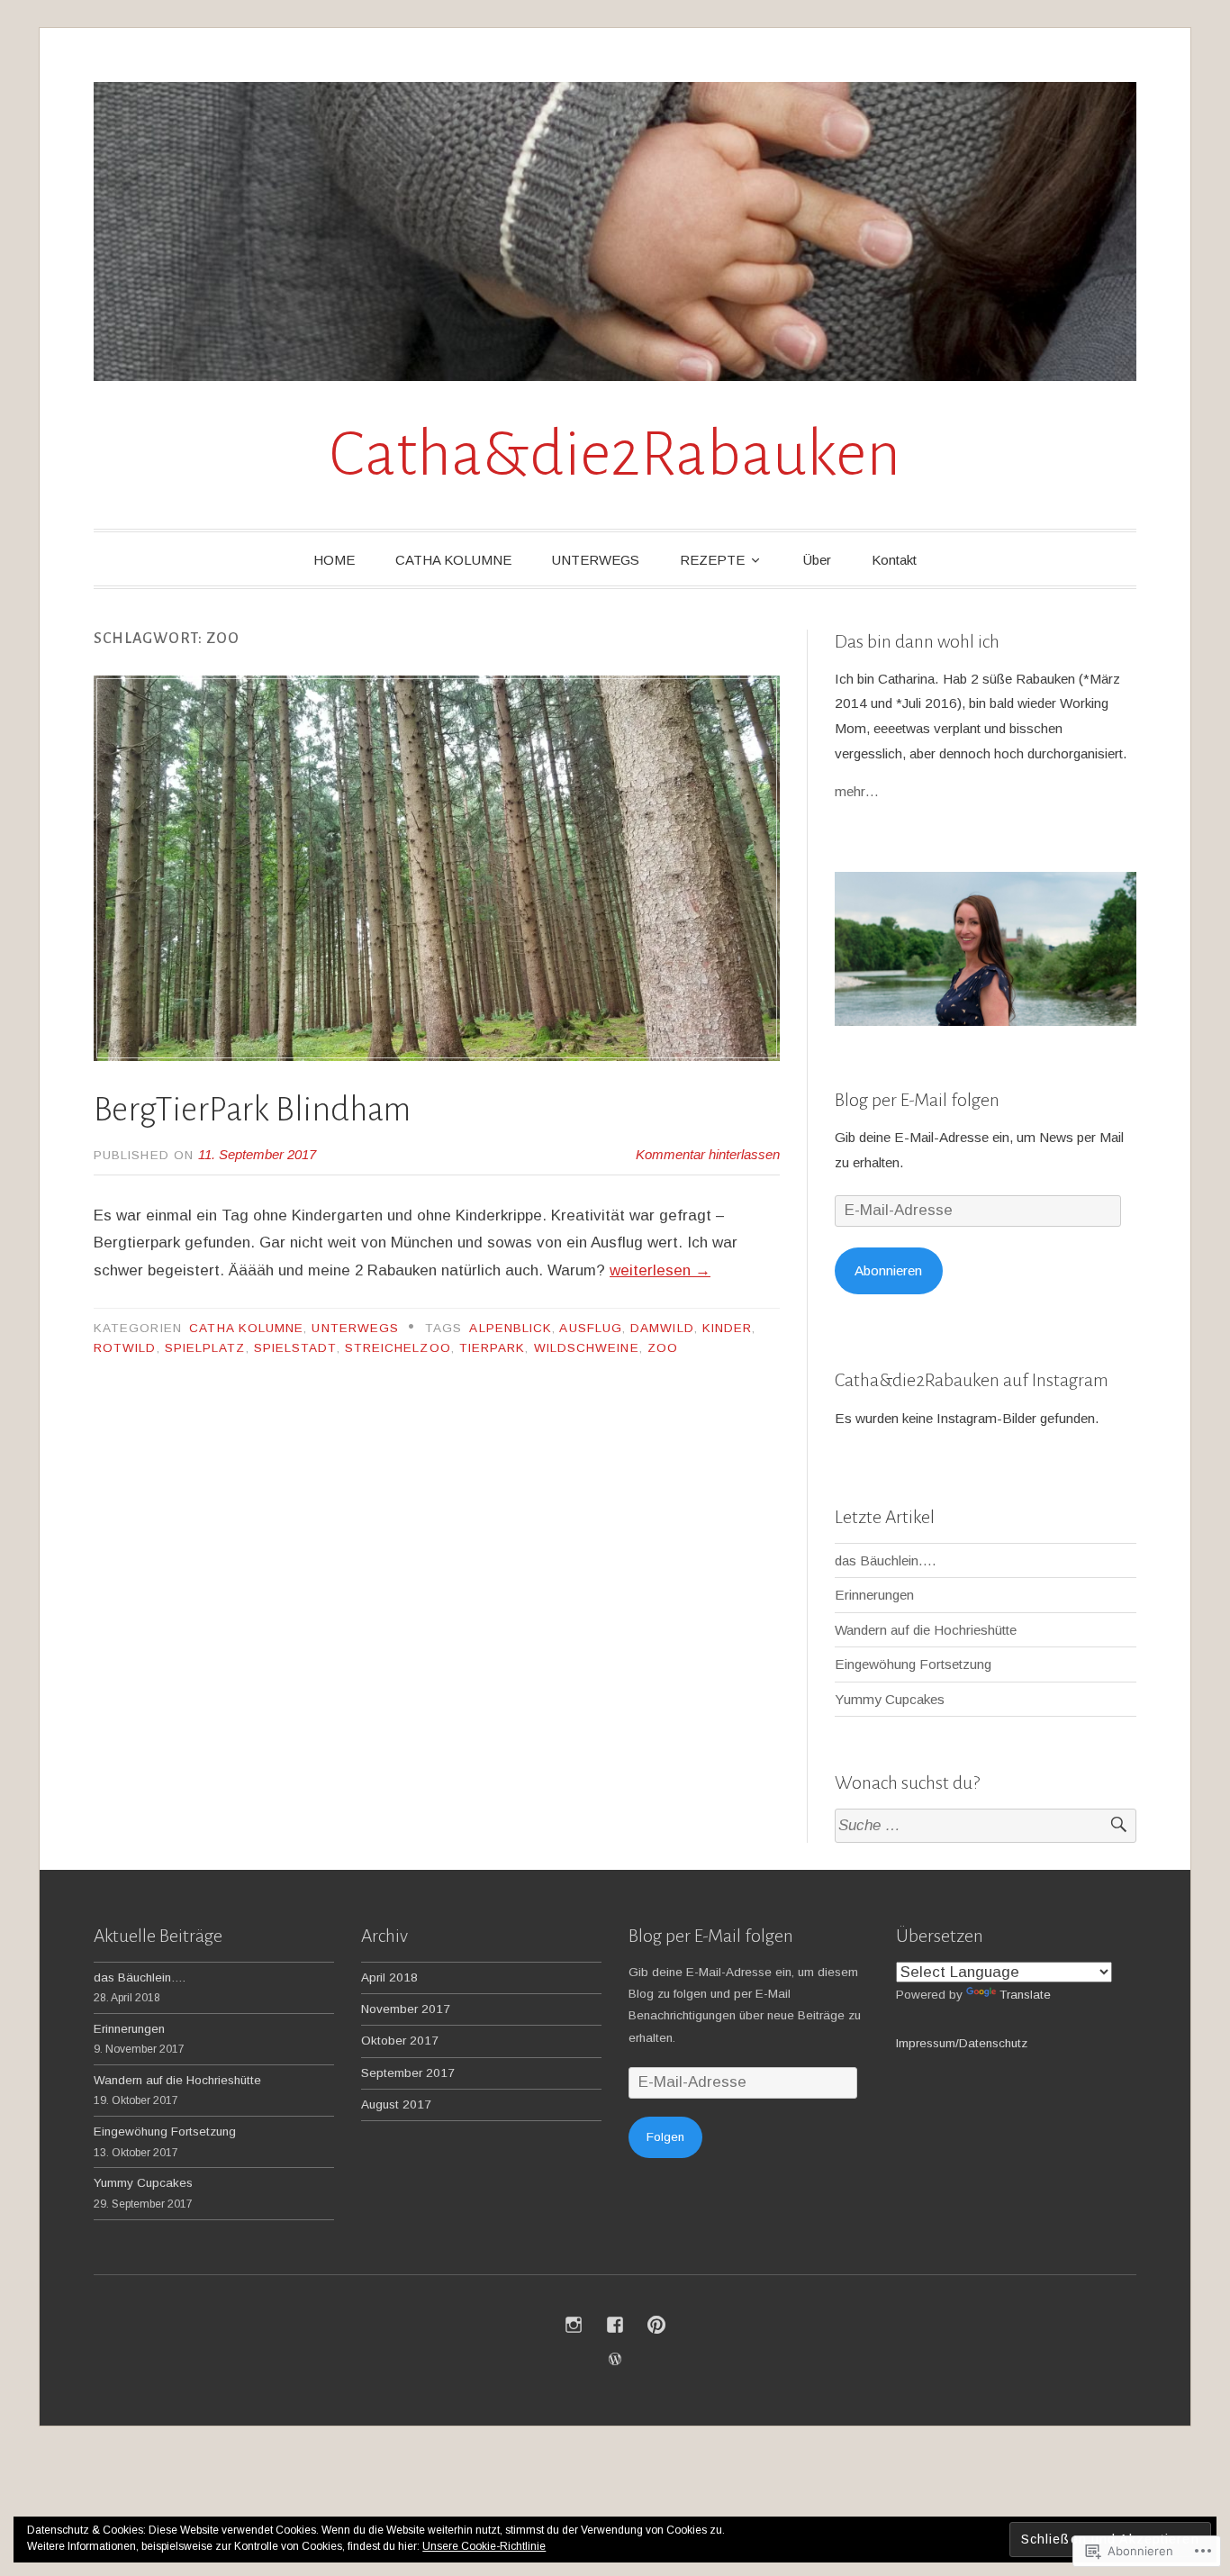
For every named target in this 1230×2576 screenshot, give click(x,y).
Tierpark (493, 1348)
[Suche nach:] (986, 1826)
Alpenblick (511, 1328)
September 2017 (408, 2073)
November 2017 (406, 2009)
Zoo (663, 1348)
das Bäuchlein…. (886, 1560)
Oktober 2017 (400, 2041)
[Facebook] (615, 2325)
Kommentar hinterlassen (708, 1154)
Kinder (727, 1328)
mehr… (857, 791)
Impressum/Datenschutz (962, 2043)
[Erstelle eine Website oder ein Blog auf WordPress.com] (615, 2359)
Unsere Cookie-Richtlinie (484, 2546)
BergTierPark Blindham (252, 1110)
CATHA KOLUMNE (453, 560)
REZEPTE (712, 560)
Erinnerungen (874, 1595)
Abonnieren (888, 1270)
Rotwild (125, 1348)
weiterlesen (660, 1270)
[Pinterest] (656, 2325)
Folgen (665, 2137)
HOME (334, 560)
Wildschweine (587, 1348)
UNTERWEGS (596, 560)
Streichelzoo (398, 1348)
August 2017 (396, 2104)
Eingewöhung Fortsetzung (913, 1664)
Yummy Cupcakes (890, 1699)
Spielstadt (295, 1348)
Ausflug (591, 1328)
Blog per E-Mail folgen (917, 1100)
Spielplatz (205, 1348)
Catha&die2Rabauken (615, 454)
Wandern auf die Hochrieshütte (926, 1630)
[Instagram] (574, 2325)
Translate (1025, 1995)
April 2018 (389, 1977)
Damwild (662, 1328)
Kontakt (894, 560)
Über (817, 560)
